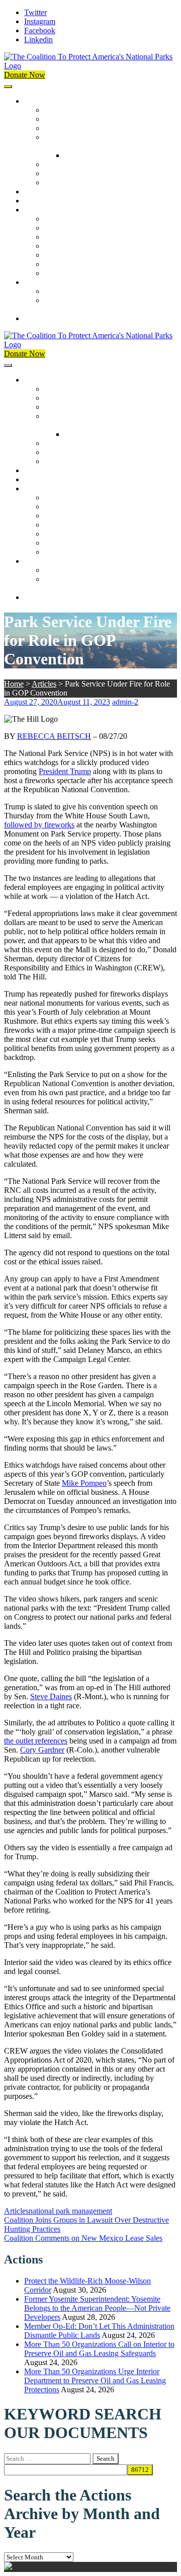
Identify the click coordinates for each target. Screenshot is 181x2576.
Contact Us (42, 318)
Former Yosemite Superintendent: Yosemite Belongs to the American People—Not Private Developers (97, 2308)
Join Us (36, 282)
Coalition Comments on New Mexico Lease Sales (83, 2238)
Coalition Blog (68, 255)
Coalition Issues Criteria (82, 128)
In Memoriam (66, 273)
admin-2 (125, 702)
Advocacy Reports (74, 237)
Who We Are (65, 119)
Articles (44, 684)
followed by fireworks (39, 825)
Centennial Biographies (102, 155)
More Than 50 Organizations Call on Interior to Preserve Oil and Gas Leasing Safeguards (99, 2349)
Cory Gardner (42, 1750)
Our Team (60, 110)
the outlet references (36, 1741)
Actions (36, 192)
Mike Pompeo (84, 1483)
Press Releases (47, 201)
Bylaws (56, 164)
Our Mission (44, 101)
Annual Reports (69, 228)
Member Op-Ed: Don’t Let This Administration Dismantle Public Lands (99, 2331)
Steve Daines (51, 1696)
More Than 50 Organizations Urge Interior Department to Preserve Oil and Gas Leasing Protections (95, 2380)
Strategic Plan (66, 173)
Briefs (54, 219)
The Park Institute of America (91, 264)
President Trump (65, 771)
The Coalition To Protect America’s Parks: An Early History (100, 142)
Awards (57, 182)
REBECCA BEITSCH (54, 736)
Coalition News (49, 210)
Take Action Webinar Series (88, 246)
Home (14, 684)
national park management (70, 2211)
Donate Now (25, 75)
